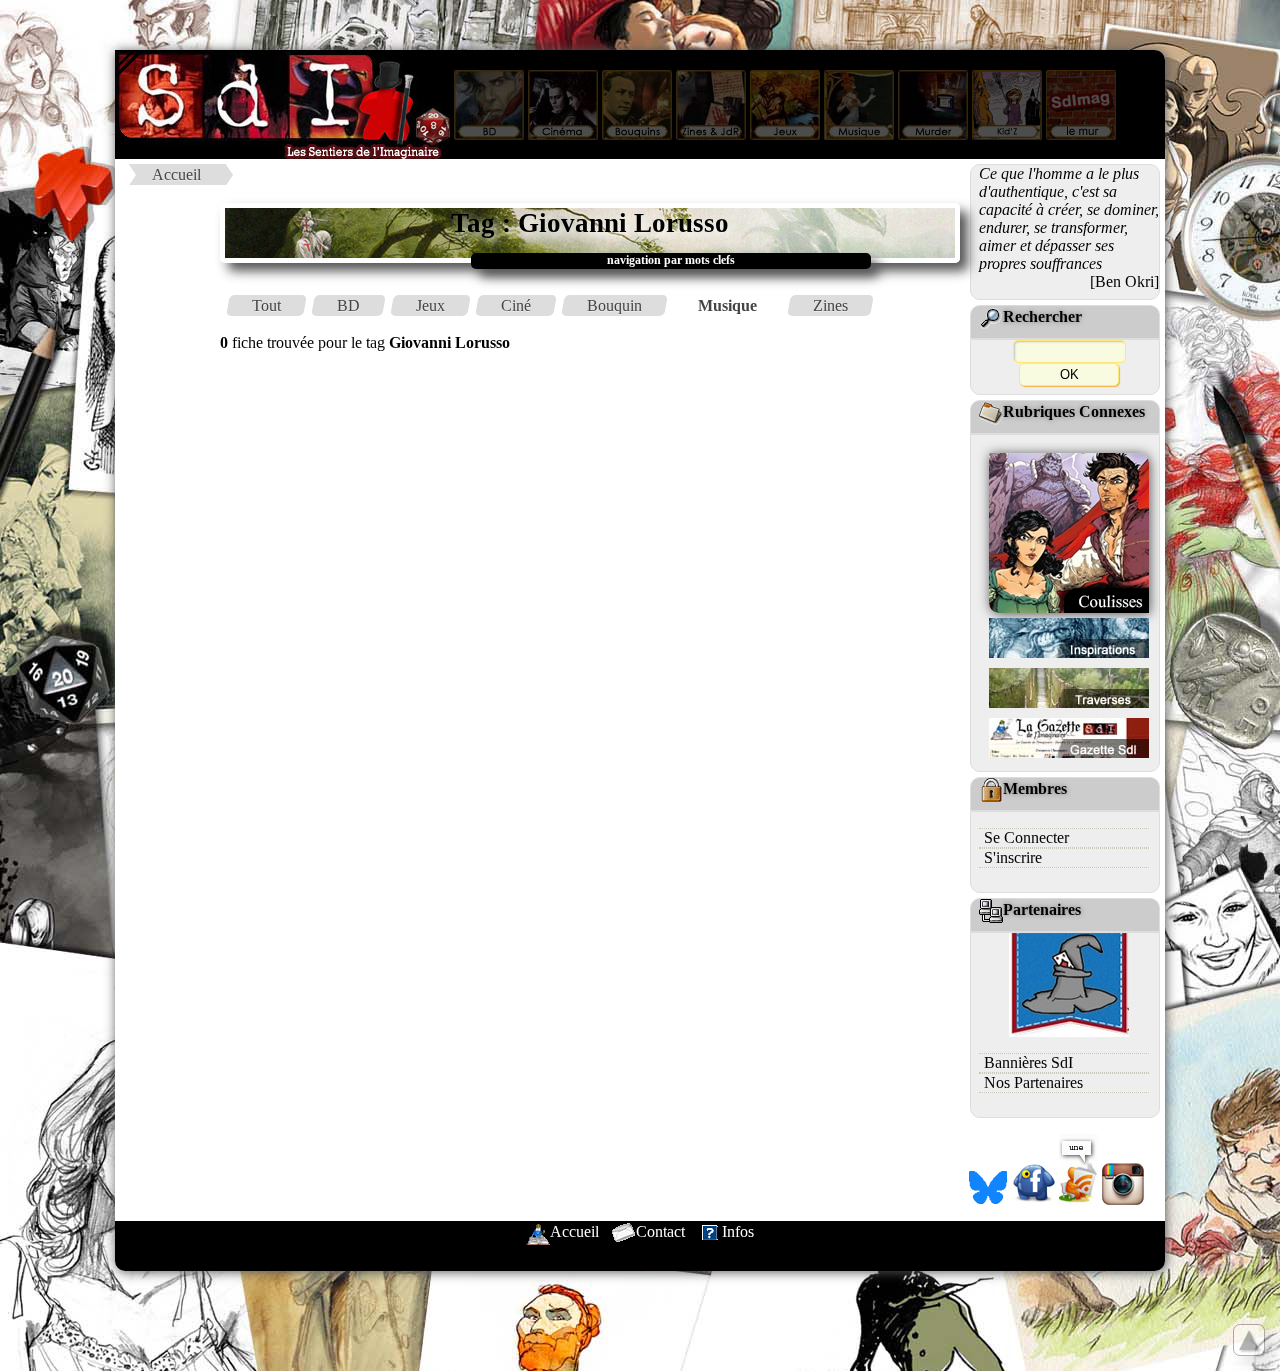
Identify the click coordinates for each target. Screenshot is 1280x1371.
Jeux (430, 305)
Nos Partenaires (1033, 1082)
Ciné (516, 305)
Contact (660, 1231)
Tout (266, 305)
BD (348, 305)
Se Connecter (1026, 837)
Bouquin (614, 305)
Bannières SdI (1028, 1062)
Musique (727, 305)
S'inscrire (1013, 857)
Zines (830, 305)
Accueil (176, 174)
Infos (738, 1231)
